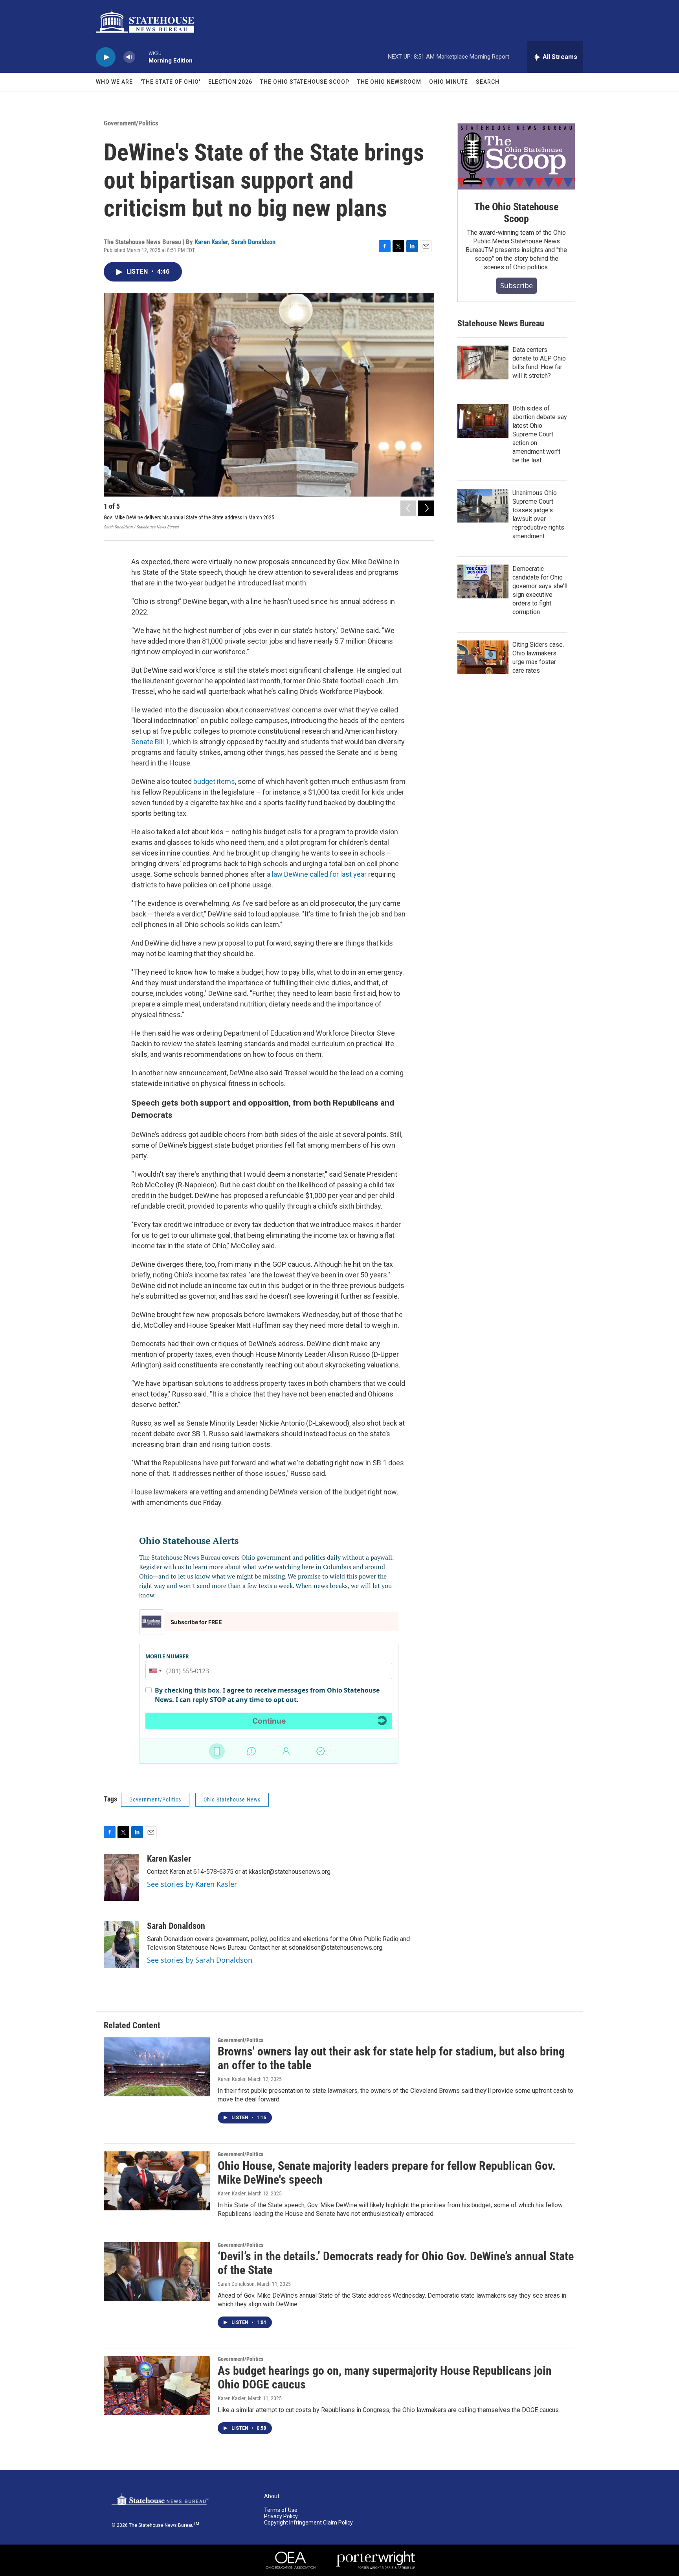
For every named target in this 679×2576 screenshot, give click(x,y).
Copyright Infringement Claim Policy (308, 2523)
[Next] (426, 508)
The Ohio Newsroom (389, 82)
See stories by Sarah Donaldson (200, 1960)
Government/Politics (131, 123)
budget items (214, 781)
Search (488, 82)
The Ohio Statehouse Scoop (305, 82)
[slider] (142, 57)
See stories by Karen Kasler (192, 1884)
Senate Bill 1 (150, 742)
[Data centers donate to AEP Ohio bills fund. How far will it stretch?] (483, 362)
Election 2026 (230, 82)
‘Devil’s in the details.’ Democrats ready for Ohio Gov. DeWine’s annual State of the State (396, 2263)
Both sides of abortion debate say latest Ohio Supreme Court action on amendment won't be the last (540, 434)
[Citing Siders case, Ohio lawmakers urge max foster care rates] (483, 657)
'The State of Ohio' (171, 82)
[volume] (129, 57)
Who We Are (114, 82)
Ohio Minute (449, 82)
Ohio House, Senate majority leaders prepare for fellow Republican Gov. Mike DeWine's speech (387, 2173)
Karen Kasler (211, 242)
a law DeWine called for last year (317, 874)
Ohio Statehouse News (232, 1800)
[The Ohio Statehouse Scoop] (516, 156)
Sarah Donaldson (253, 242)
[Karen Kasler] (121, 1877)
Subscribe (517, 285)
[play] (106, 57)
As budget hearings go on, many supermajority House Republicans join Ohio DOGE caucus (385, 2377)
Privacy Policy (281, 2516)
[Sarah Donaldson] (121, 1945)
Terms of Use (281, 2510)
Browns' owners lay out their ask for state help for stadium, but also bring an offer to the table (391, 2058)
